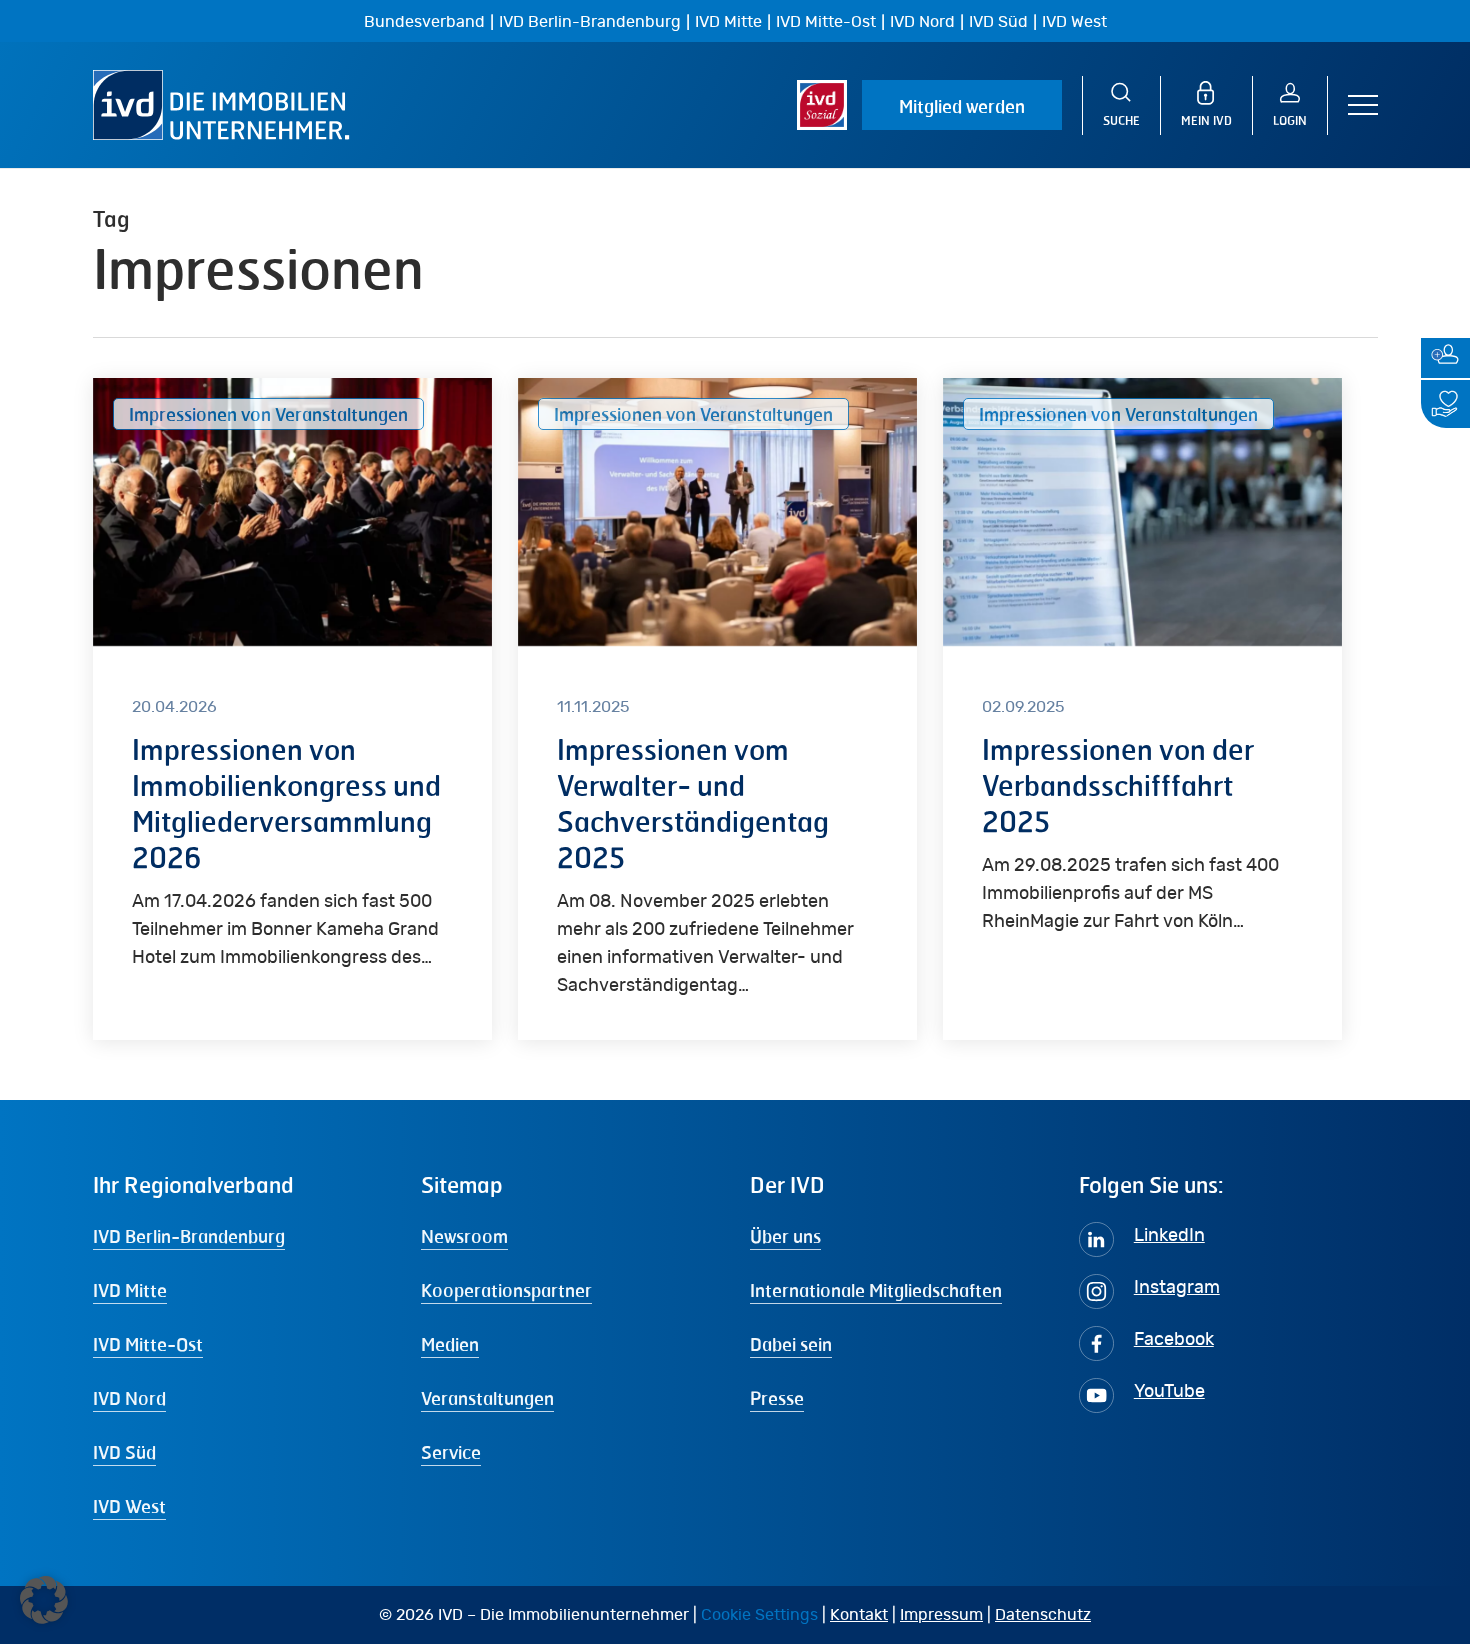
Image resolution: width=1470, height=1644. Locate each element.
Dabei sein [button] (791, 1344)
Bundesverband (424, 22)
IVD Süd (998, 22)
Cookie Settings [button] (759, 1615)
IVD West (1074, 22)
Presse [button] (777, 1398)
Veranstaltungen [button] (487, 1398)
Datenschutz (1043, 1615)
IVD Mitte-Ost (826, 22)
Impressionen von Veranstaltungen (268, 414)
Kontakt (859, 1615)
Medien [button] (450, 1344)
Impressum (941, 1615)
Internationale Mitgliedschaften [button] (876, 1290)
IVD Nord (922, 22)
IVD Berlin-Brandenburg (590, 22)
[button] (1363, 105)
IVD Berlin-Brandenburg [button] (189, 1236)
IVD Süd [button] (124, 1452)
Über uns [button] (785, 1236)
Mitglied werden (962, 106)
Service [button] (451, 1452)
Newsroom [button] (464, 1236)
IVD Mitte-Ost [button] (148, 1344)
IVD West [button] (129, 1506)
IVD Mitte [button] (130, 1290)
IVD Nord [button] (129, 1398)
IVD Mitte (728, 22)
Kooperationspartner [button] (506, 1290)
